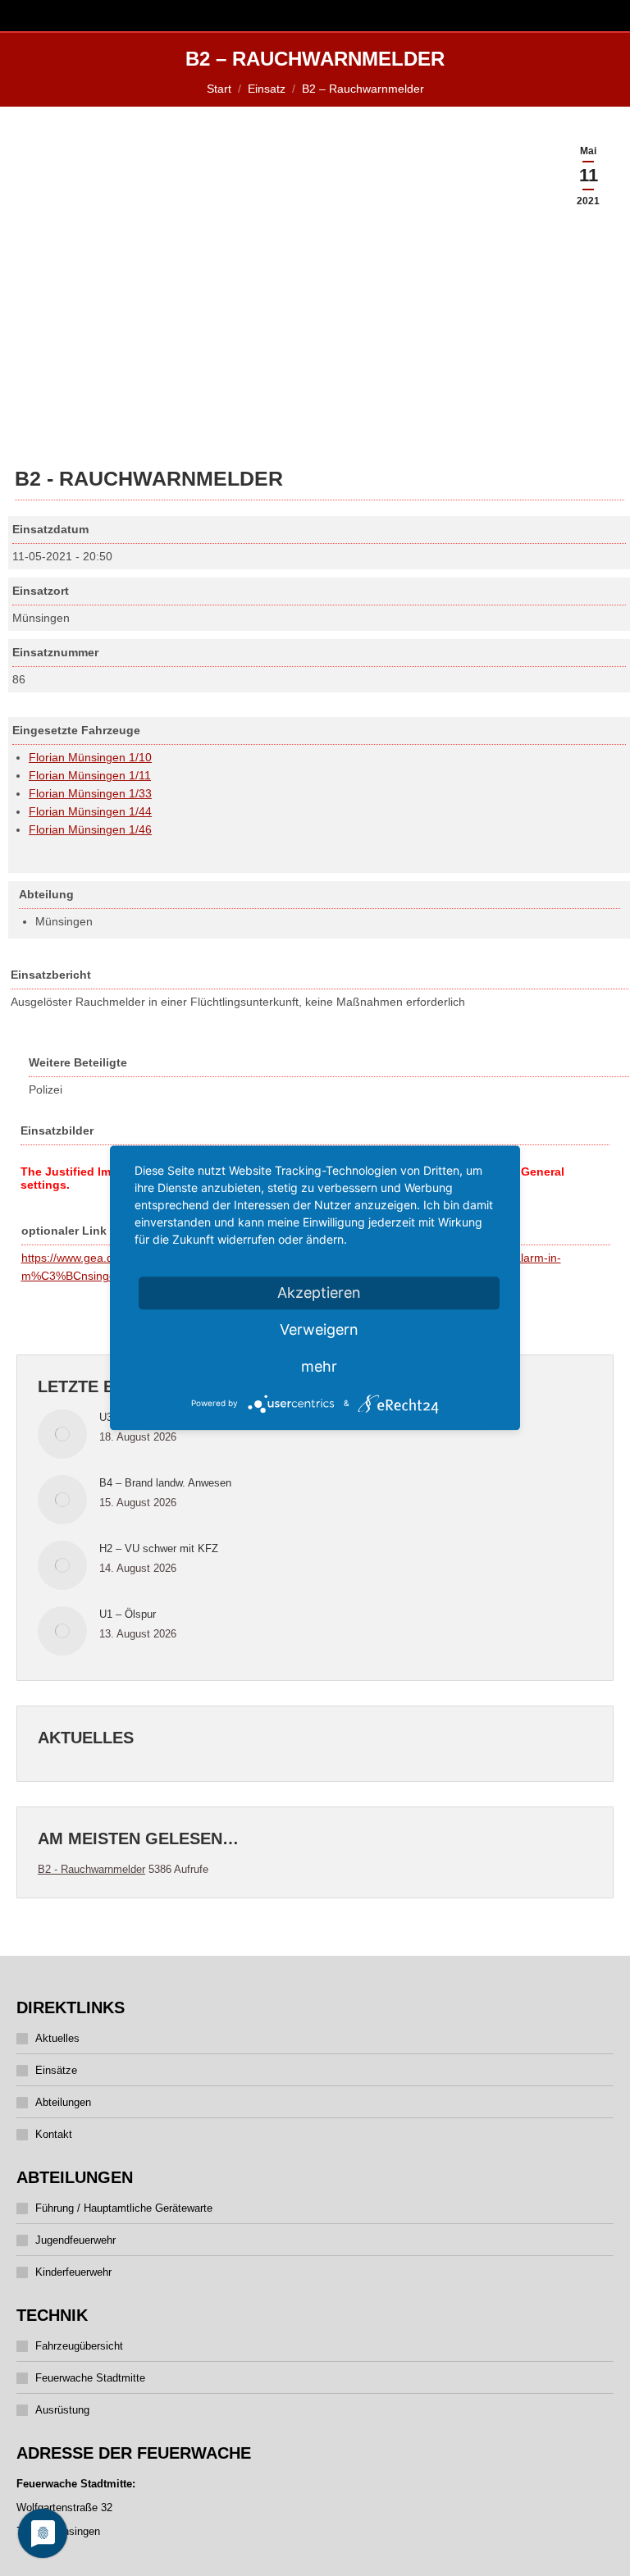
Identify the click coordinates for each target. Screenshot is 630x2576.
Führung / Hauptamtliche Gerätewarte (124, 2208)
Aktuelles (57, 2038)
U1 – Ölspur (128, 1614)
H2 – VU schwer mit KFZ (159, 1548)
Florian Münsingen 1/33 (90, 793)
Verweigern (319, 1329)
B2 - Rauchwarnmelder (91, 1869)
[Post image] (62, 1434)
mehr (319, 1366)
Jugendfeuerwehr (75, 2240)
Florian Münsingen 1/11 (90, 775)
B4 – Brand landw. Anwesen (165, 1483)
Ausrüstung (62, 2410)
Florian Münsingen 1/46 (90, 829)
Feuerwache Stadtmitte (90, 2378)
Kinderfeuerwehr (73, 2272)
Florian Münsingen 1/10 (90, 757)
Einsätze (56, 2070)
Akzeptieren (319, 1293)
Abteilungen (63, 2102)
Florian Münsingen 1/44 (90, 811)
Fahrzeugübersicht (79, 2346)
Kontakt (54, 2134)
